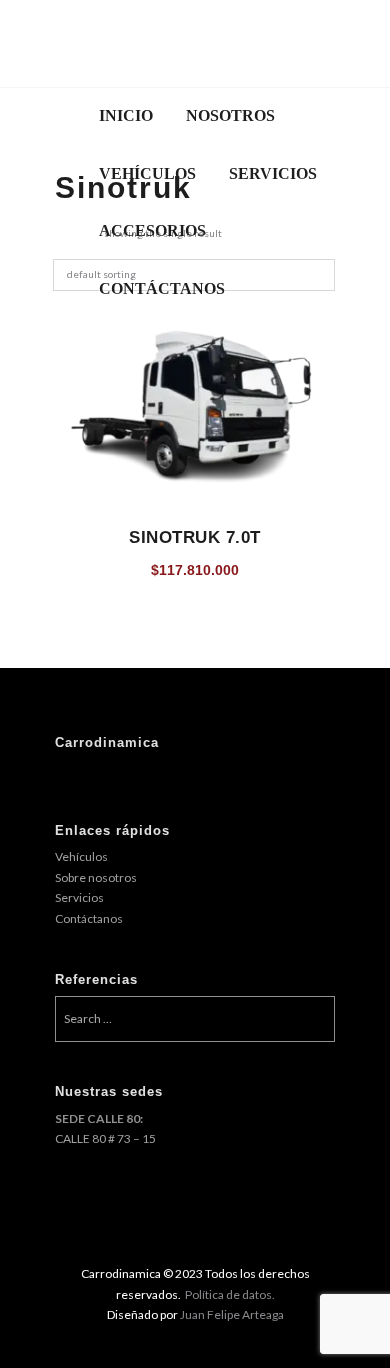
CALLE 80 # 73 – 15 (105, 1138)
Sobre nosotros (96, 877)
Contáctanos (89, 918)
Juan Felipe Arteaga (232, 1314)
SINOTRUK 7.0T (195, 537)
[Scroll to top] (209, 1294)
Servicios (79, 897)
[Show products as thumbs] (60, 234)
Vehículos (81, 856)
